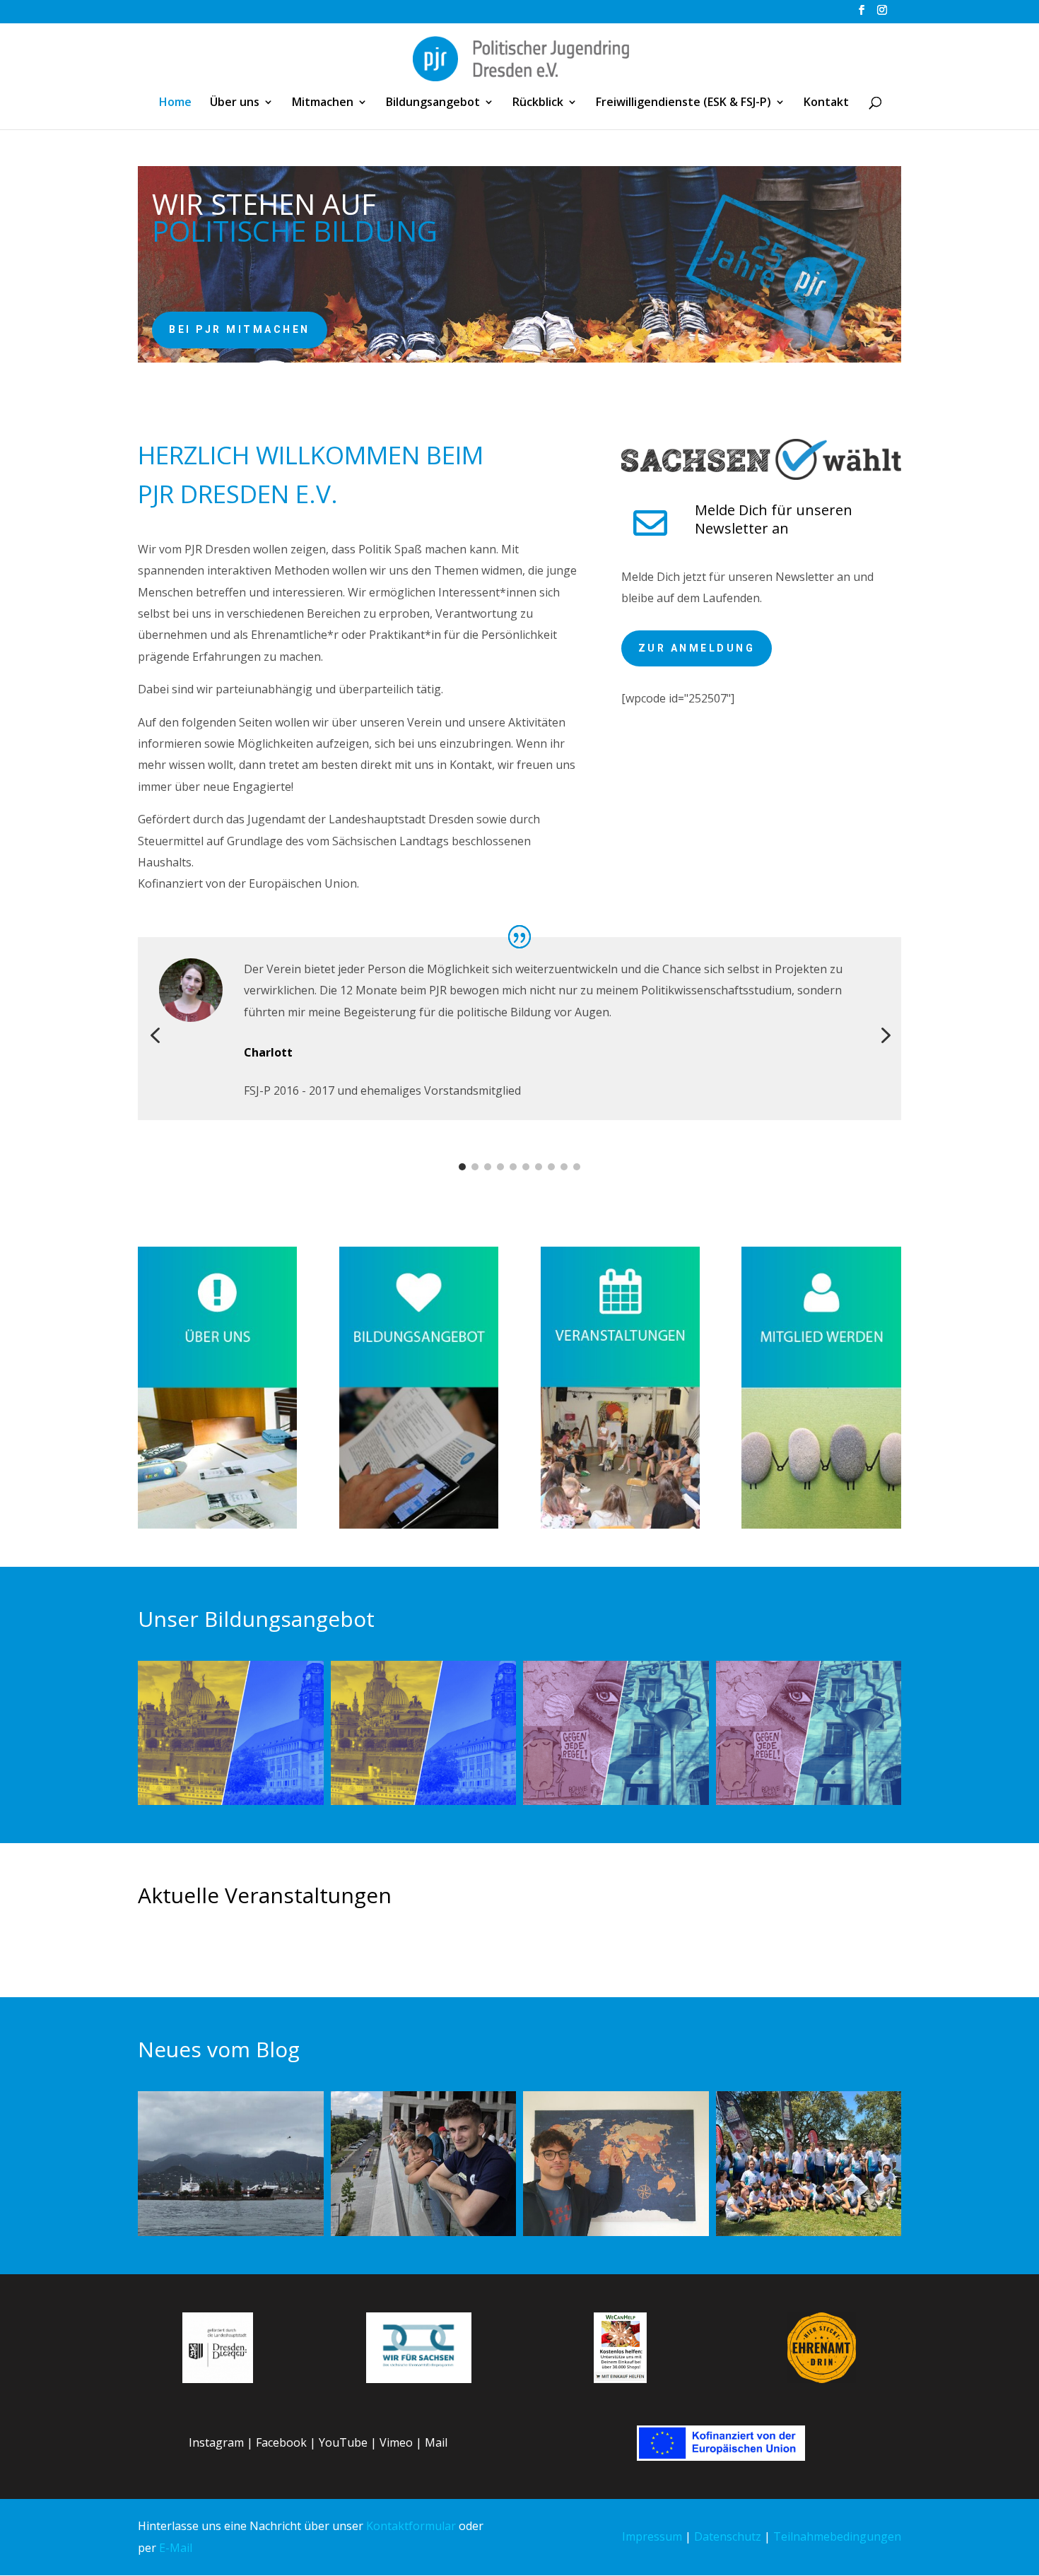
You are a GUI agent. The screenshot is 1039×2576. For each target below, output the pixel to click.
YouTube (343, 2442)
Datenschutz (728, 2536)
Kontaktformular (411, 2526)
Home (175, 103)
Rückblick (538, 103)
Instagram (216, 2442)
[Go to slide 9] (564, 1167)
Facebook (281, 2442)
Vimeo (396, 2442)
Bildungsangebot (433, 103)
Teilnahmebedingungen (837, 2536)
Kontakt (826, 103)
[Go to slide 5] (513, 1167)
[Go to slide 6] (526, 1167)
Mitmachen (323, 103)
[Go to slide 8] (551, 1167)
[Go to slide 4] (500, 1167)
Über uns (235, 103)
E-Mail (176, 2548)
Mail (436, 2442)
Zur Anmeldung (697, 648)
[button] (155, 1036)
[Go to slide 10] (577, 1167)
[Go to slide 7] (539, 1167)
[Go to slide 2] (475, 1167)
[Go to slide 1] (462, 1167)
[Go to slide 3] (488, 1167)
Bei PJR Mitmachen (240, 329)
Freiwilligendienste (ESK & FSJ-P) (683, 103)
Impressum (652, 2536)
